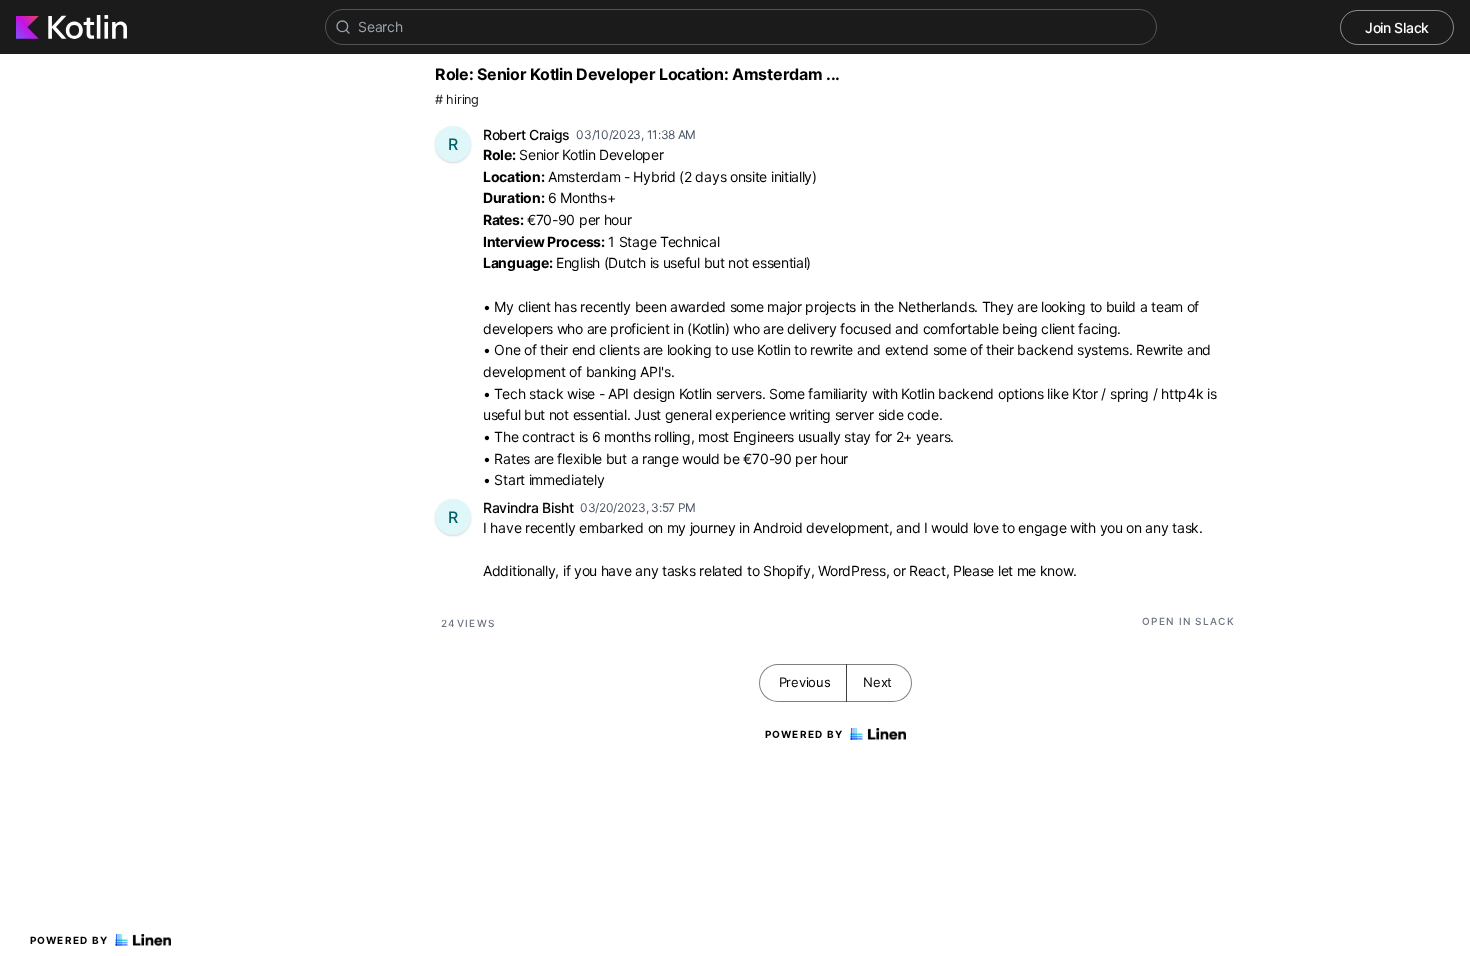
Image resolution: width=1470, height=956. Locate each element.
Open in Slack (1188, 621)
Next (877, 682)
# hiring (457, 99)
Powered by (69, 940)
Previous (805, 682)
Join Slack (1397, 27)
